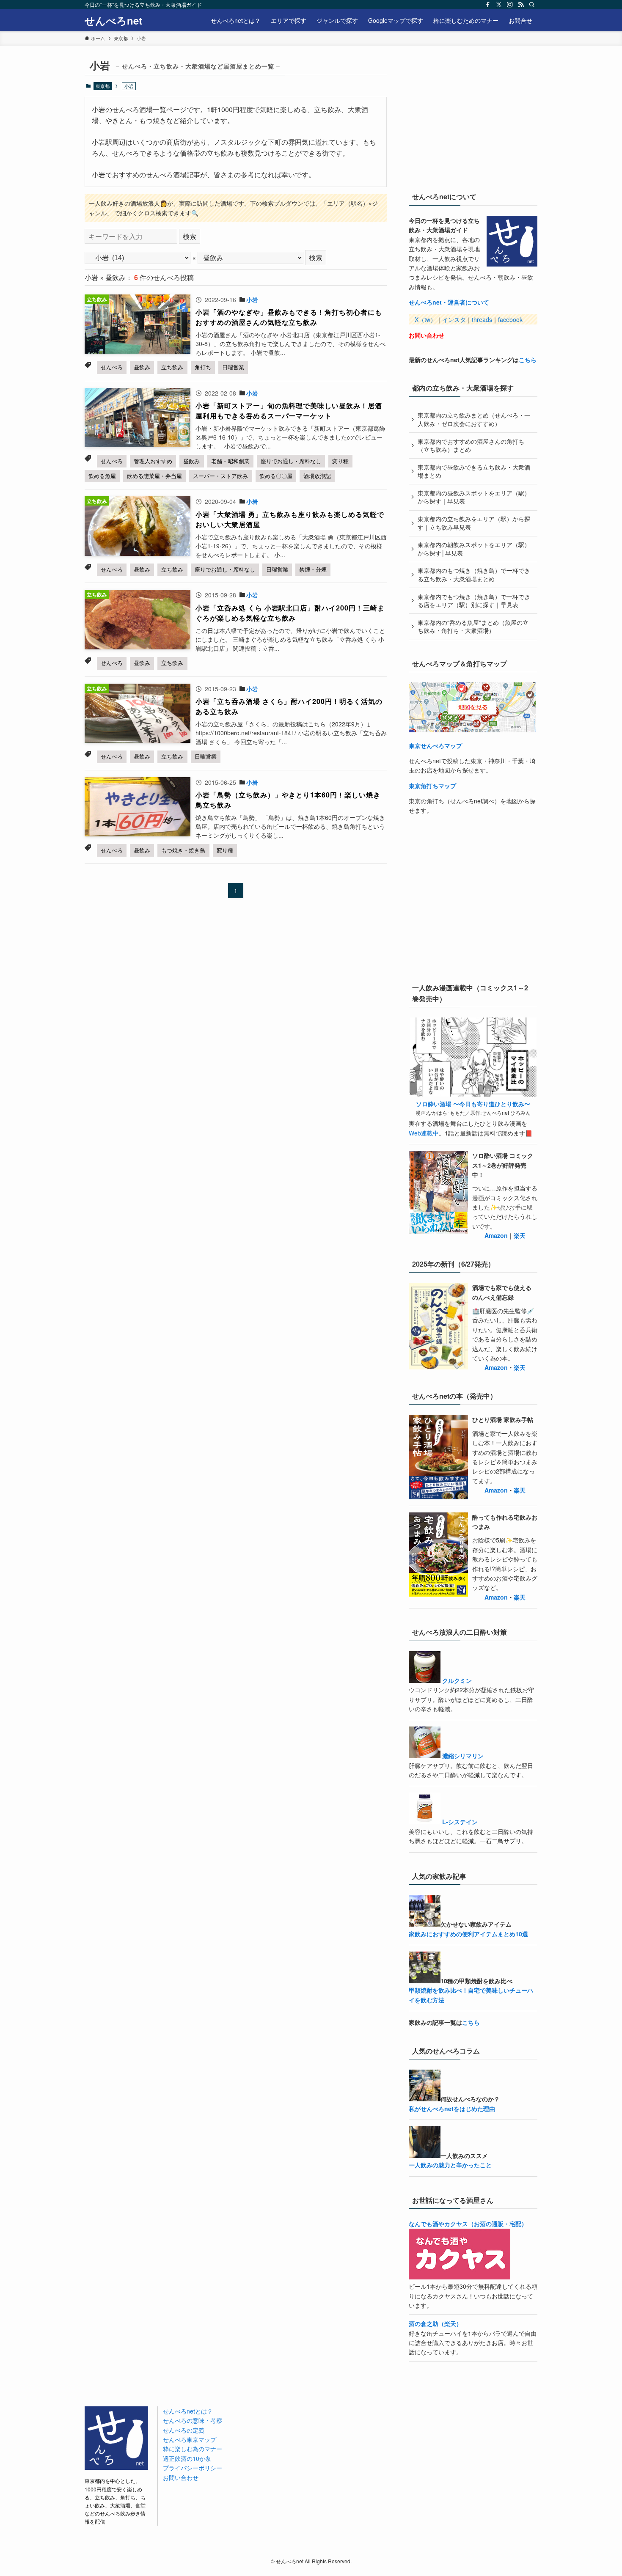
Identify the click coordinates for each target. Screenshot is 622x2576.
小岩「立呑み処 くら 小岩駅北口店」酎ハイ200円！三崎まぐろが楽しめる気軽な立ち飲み (290, 613)
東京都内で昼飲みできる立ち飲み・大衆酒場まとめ (474, 471)
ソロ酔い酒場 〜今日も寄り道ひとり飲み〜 (473, 1104)
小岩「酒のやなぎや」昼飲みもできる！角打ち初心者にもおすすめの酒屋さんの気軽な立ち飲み (289, 317)
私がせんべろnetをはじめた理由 (452, 2109)
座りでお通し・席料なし (291, 461)
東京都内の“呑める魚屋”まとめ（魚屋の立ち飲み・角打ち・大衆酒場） (473, 627)
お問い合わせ (427, 335)
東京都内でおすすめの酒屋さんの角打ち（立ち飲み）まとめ (471, 445)
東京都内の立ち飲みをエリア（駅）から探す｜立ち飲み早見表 (474, 523)
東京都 (103, 86)
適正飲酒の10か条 (187, 2458)
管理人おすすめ (153, 461)
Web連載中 (424, 1133)
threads (482, 319)
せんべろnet (113, 20)
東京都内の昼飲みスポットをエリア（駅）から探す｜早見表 (474, 497)
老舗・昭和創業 (230, 461)
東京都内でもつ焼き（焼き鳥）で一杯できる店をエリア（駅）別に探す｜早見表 (474, 601)
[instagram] (510, 5)
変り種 (340, 461)
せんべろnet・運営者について (449, 302)
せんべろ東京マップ (190, 2439)
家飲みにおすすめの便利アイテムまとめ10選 (468, 1934)
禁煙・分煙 (313, 569)
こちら (528, 360)
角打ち (203, 367)
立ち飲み (172, 367)
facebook (510, 319)
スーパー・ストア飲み (220, 476)
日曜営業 (233, 367)
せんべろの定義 (184, 2430)
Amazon (496, 1235)
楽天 (520, 1235)
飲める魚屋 (102, 476)
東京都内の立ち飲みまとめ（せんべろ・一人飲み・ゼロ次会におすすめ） (474, 419)
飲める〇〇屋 (276, 476)
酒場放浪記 (317, 476)
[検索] (532, 5)
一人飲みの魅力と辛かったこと (450, 2165)
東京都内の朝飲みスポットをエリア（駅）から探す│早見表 (474, 549)
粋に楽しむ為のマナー (193, 2449)
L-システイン (460, 1822)
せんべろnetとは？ (188, 2411)
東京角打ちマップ (432, 786)
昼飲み (142, 367)
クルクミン (457, 1680)
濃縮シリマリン (463, 1756)
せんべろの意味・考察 (193, 2420)
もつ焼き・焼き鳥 (183, 850)
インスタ (454, 319)
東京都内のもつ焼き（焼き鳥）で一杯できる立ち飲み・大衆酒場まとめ (474, 575)
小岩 (252, 300)
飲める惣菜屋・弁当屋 (154, 476)
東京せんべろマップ (435, 745)
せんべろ (112, 367)
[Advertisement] (472, 118)
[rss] (521, 5)
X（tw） (425, 319)
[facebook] (488, 5)
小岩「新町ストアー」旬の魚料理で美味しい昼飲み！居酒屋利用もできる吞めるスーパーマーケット (289, 411)
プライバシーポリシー (193, 2468)
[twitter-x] (499, 5)
